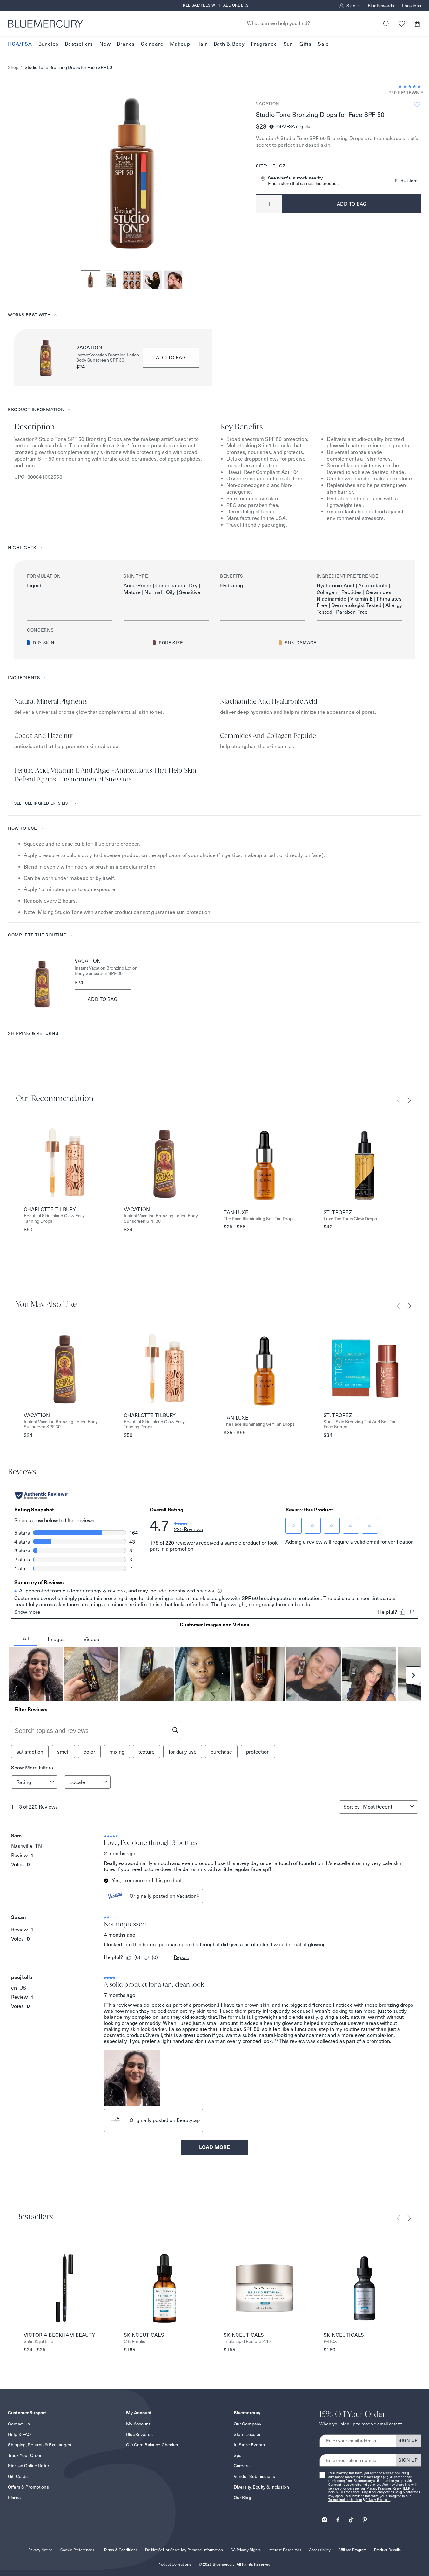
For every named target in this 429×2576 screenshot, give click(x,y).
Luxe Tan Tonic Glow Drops (350, 1219)
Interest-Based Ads (285, 2550)
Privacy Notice (40, 2550)
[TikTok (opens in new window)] (351, 2518)
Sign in (353, 6)
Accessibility (320, 2550)
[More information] (420, 93)
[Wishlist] (402, 24)
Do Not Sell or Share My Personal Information (184, 2550)
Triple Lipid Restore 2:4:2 (248, 2341)
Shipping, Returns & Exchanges (40, 2445)
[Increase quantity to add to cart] (278, 204)
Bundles (49, 44)
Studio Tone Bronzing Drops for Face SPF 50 (68, 68)
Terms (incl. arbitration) (345, 2500)
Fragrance (264, 44)
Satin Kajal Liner (39, 2341)
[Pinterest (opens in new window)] (365, 2518)
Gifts (305, 44)
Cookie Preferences (77, 2550)
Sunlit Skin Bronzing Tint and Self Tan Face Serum (360, 1424)
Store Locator (247, 2434)
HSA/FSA (20, 44)
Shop (13, 68)
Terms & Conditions (121, 2550)
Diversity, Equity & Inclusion (261, 2487)
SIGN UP (408, 2440)
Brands (126, 44)
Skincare (152, 44)
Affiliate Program (352, 2550)
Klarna (14, 2498)
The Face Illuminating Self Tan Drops (259, 1219)
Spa (238, 2455)
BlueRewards (381, 6)
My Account (138, 2424)
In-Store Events (249, 2445)
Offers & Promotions (28, 2487)
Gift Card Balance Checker (152, 2445)
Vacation (268, 104)
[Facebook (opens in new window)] (338, 2518)
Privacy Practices (379, 2488)
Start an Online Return (30, 2466)
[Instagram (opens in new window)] (325, 2518)
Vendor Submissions (255, 2476)
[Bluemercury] (45, 24)
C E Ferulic (134, 2341)
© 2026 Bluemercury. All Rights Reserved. (235, 2564)
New (105, 44)
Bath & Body (229, 44)
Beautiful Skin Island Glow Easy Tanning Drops (54, 1219)
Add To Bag (103, 999)
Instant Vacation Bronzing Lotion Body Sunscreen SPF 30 (108, 358)
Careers (242, 2466)
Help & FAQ (19, 2434)
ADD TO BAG (171, 358)
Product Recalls (387, 2550)
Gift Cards (18, 2476)
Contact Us (19, 2424)
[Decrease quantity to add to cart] (260, 204)
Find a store (406, 181)
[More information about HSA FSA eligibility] (271, 127)
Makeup (180, 44)
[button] (417, 24)
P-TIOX (330, 2341)
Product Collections (174, 2564)
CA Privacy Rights (246, 2550)
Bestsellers (79, 44)
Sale (323, 44)
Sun (288, 44)
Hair (202, 44)
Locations (412, 6)
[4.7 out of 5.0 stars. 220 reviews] (410, 86)
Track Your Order (25, 2455)
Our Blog (242, 2498)
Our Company (248, 2424)
